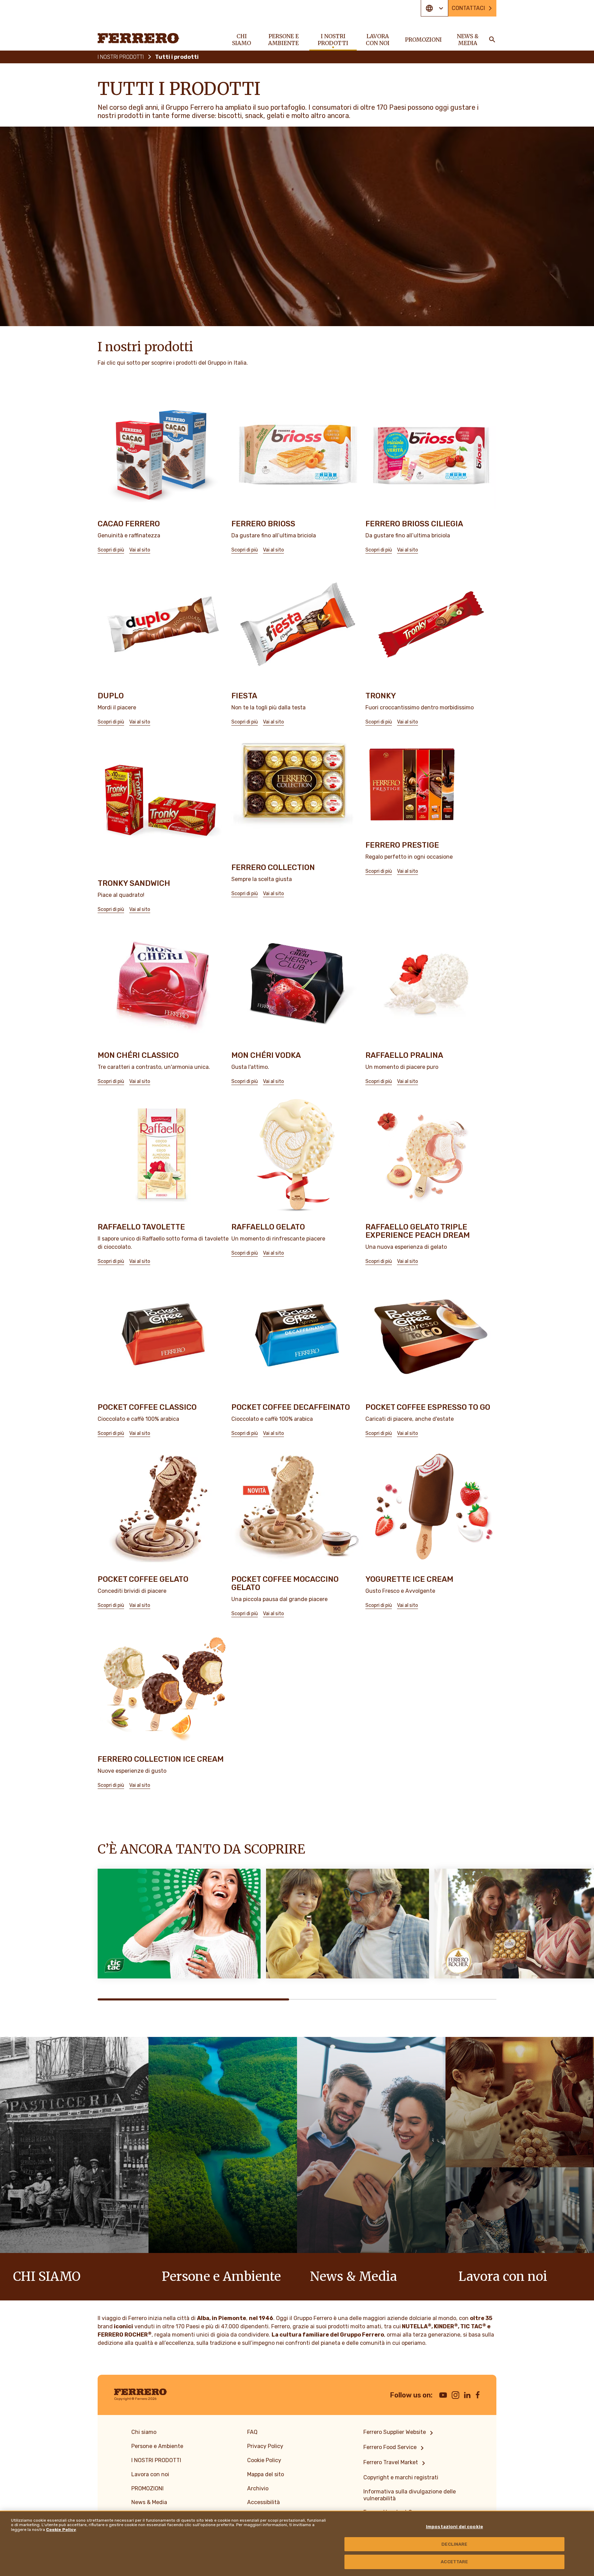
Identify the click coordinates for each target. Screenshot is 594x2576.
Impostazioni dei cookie (454, 2527)
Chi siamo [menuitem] (241, 40)
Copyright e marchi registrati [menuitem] (401, 2477)
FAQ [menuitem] (252, 2432)
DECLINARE (454, 2544)
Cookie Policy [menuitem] (264, 2460)
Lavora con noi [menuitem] (378, 40)
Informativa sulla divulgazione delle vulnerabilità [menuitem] (410, 2495)
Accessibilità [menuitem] (263, 2502)
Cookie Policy (61, 2530)
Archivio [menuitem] (258, 2488)
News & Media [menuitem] (468, 40)
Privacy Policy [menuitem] (265, 2446)
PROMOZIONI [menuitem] (423, 40)
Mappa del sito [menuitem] (266, 2474)
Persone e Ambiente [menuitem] (283, 40)
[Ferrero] (139, 38)
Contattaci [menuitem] (468, 8)
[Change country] (434, 8)
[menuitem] (399, 2433)
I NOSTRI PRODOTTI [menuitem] (333, 40)
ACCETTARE (454, 2562)
